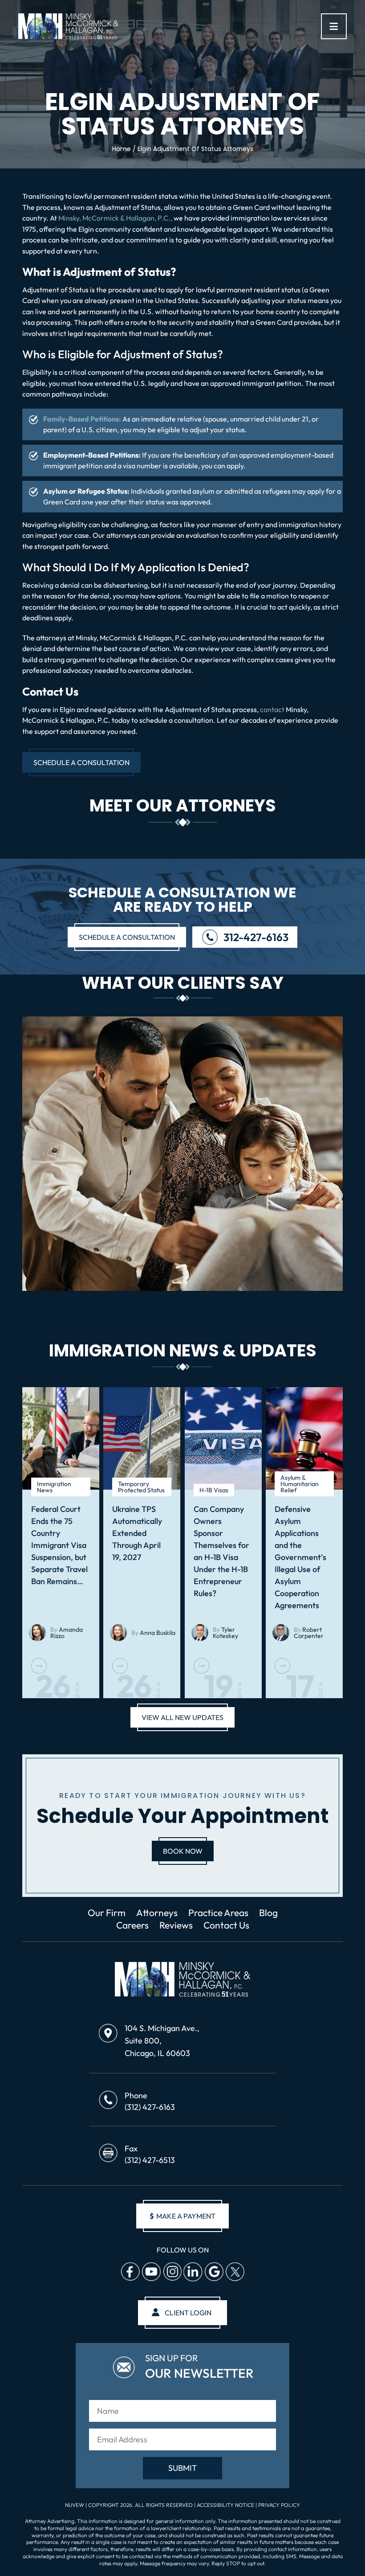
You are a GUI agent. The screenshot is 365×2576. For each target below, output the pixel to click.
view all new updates (182, 1717)
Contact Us (226, 1925)
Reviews (176, 1925)
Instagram (172, 2272)
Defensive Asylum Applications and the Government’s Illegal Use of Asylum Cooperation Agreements (300, 1557)
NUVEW (75, 2505)
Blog (268, 1913)
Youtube (151, 2272)
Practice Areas (218, 1913)
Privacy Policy (279, 2505)
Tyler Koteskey (225, 1633)
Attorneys (157, 1913)
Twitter (235, 2272)
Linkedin (193, 2272)
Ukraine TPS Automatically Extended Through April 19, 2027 (137, 1533)
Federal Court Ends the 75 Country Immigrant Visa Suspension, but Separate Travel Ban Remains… (59, 1545)
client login (188, 2313)
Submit (182, 2468)
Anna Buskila (158, 1633)
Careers (132, 1925)
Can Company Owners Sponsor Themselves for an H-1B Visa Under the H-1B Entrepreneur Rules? (221, 1551)
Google (214, 2272)
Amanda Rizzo (67, 1633)
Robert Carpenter (309, 1633)
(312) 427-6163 (150, 2107)
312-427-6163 (256, 937)
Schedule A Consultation (81, 762)
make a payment (182, 2216)
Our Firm (107, 1913)
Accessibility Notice (226, 2505)
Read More (39, 1666)
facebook (130, 2272)
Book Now (183, 1851)
